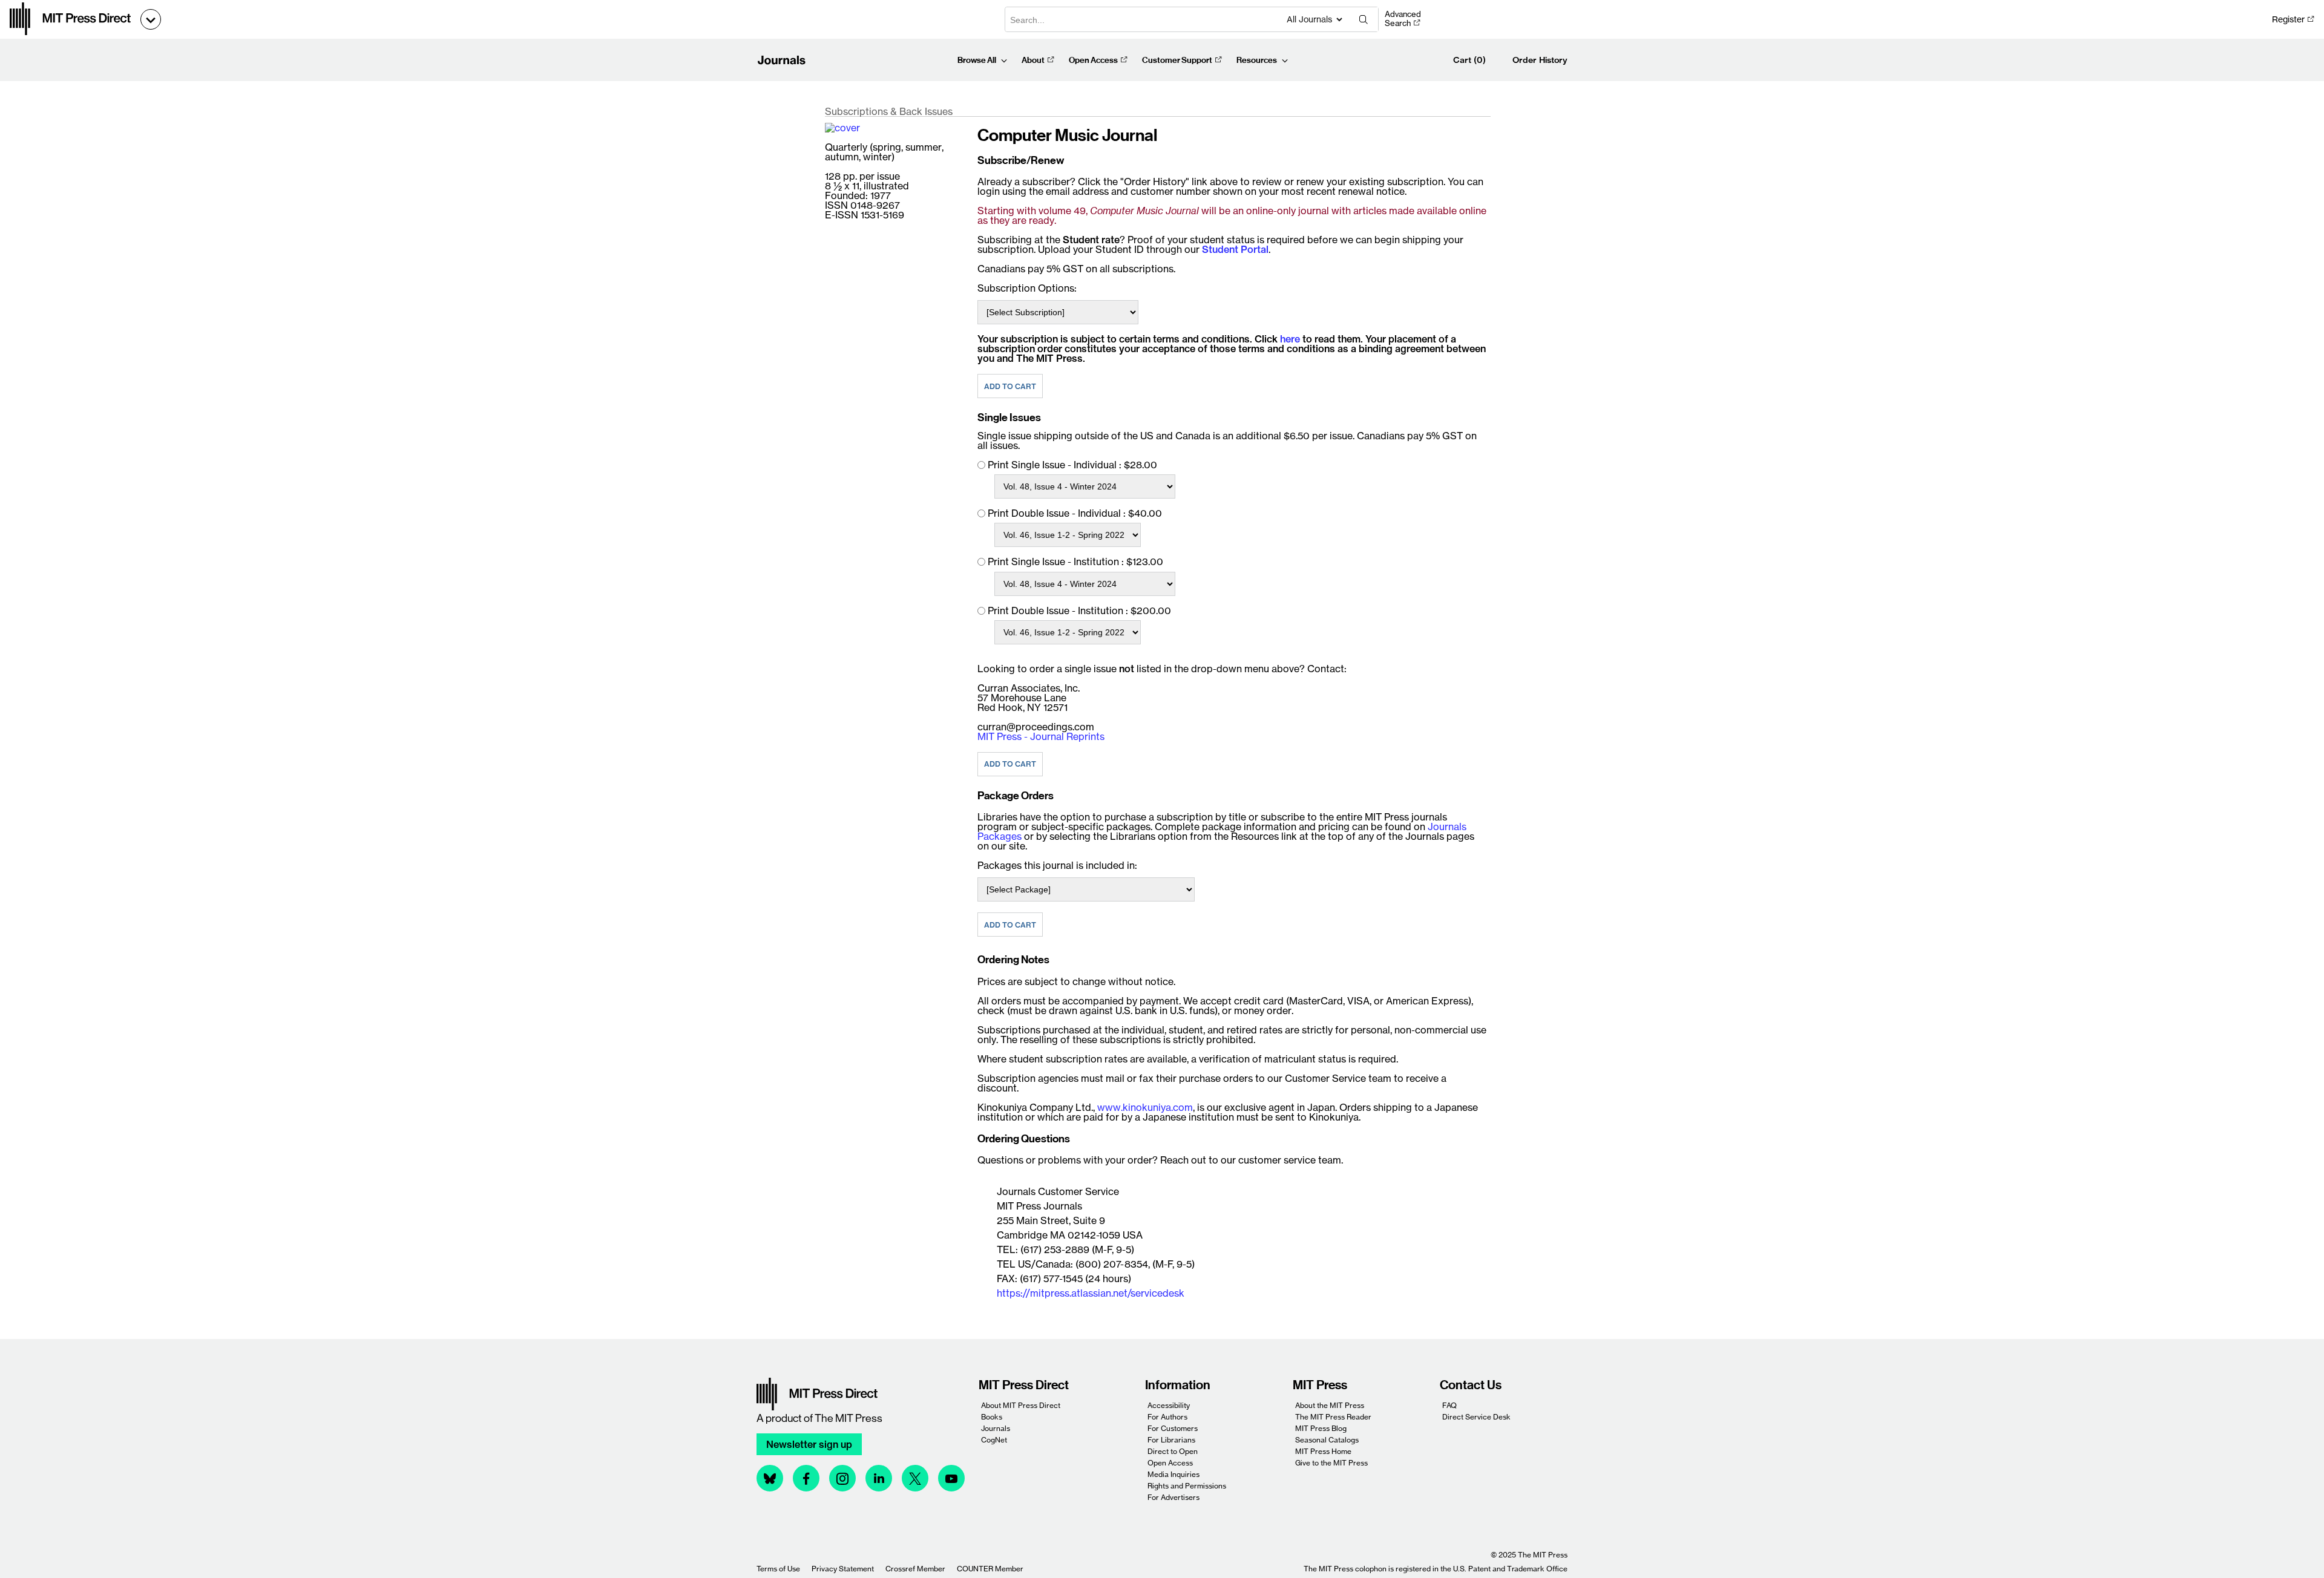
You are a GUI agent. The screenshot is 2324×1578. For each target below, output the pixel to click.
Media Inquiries (1173, 1474)
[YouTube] (951, 1478)
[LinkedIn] (879, 1478)
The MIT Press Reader (1333, 1417)
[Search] (1364, 19)
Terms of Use (778, 1569)
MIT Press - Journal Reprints (1041, 736)
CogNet (994, 1440)
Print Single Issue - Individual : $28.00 (1072, 465)
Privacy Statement (843, 1569)
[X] (915, 1478)
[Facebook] (806, 1478)
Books (992, 1417)
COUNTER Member (990, 1569)
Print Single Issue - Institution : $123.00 (1075, 561)
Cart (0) (1469, 60)
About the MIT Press (1330, 1405)
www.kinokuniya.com (1145, 1107)
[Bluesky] (770, 1478)
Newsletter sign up (809, 1444)
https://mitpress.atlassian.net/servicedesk (1091, 1293)
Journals (996, 1428)
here (1290, 339)
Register (2288, 19)
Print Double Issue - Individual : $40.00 (1075, 513)
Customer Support (1177, 60)
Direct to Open (1173, 1451)
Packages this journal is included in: (1057, 865)
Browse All (977, 60)
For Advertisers (1173, 1497)
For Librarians (1171, 1440)
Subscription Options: (1027, 288)
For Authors (1167, 1417)
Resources (1257, 60)
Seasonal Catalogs (1327, 1440)
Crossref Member (915, 1569)
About (1033, 60)
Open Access (1093, 60)
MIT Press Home (1323, 1451)
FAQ (1449, 1405)
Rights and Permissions (1187, 1486)
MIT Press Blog (1321, 1428)
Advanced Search (1403, 19)
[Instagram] (842, 1478)
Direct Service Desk (1476, 1417)
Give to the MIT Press (1331, 1463)
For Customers (1173, 1428)
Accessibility (1169, 1405)
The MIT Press (849, 1418)
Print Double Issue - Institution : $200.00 (1079, 611)
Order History (1540, 60)
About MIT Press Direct (1021, 1405)
